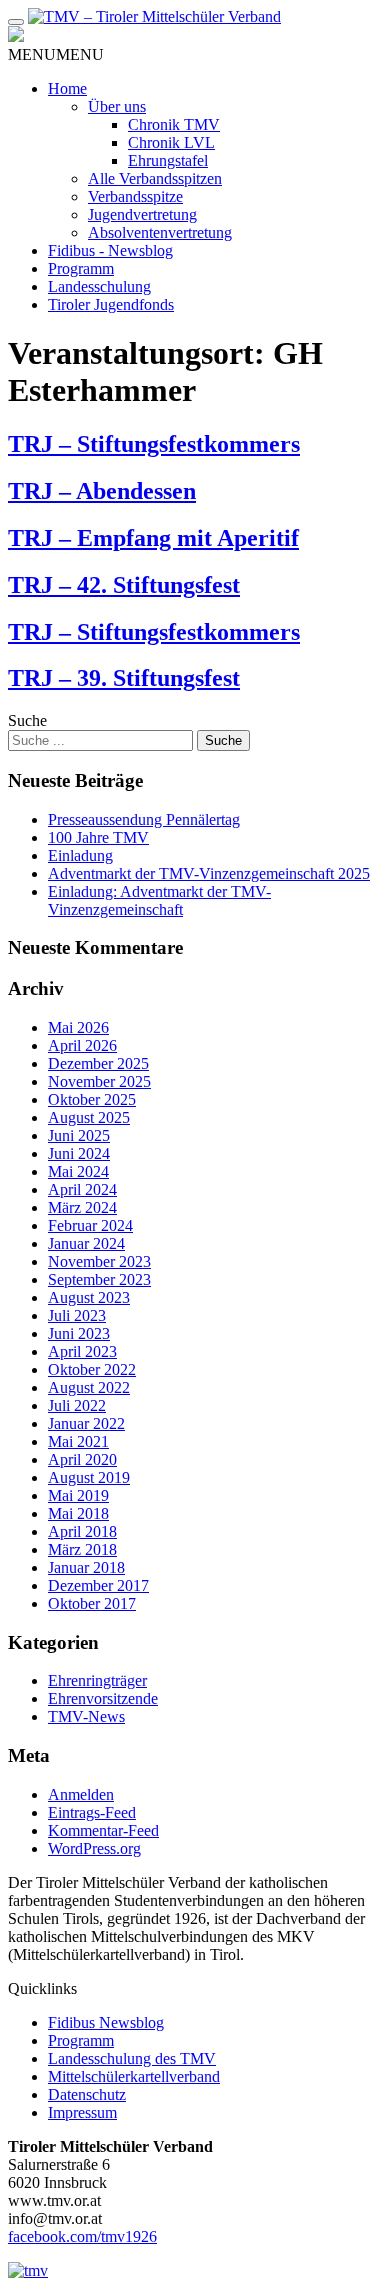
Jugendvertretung (142, 214)
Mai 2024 (78, 1171)
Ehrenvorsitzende (103, 1698)
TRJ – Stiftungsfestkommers (154, 444)
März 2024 (82, 1207)
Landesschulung (99, 286)
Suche (27, 720)
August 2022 (89, 1387)
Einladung (80, 855)
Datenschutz (87, 2094)
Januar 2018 (86, 1567)
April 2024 (82, 1189)
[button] (56, 54)
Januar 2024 (86, 1243)
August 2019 (89, 1477)
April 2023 (82, 1351)
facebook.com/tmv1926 (82, 2236)
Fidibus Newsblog (106, 2022)
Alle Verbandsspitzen (155, 178)
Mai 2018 (78, 1513)
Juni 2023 (79, 1333)
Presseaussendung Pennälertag (144, 819)
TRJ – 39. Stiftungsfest (124, 678)
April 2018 (82, 1531)
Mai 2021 (78, 1441)
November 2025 (99, 1081)
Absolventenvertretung (160, 232)
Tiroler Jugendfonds (111, 304)
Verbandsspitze (135, 196)
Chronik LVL (171, 142)
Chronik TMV (174, 124)
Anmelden (81, 1794)
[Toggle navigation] (16, 22)
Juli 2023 (77, 1315)
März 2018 (82, 1549)
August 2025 (89, 1117)
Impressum (82, 2112)
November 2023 (99, 1261)
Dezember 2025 (98, 1063)
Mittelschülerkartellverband (134, 2076)
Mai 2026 (78, 1027)
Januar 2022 (86, 1423)
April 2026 (82, 1045)
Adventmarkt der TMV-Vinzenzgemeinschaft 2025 (209, 873)
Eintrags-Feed (92, 1812)
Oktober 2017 (92, 1603)
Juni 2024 (79, 1153)
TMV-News (86, 1716)
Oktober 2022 (92, 1369)
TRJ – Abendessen (102, 491)
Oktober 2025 (92, 1099)
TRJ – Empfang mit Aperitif (153, 538)
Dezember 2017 (98, 1585)
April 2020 (82, 1459)
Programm (81, 268)
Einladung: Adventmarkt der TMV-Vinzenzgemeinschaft (159, 900)
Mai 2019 (78, 1495)
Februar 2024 (90, 1225)
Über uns (117, 106)
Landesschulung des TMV (132, 2058)
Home (67, 88)
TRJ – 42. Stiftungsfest (124, 585)
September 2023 (99, 1279)
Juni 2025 (79, 1135)
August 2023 (89, 1297)
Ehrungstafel (168, 160)
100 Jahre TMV (98, 837)
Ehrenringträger (97, 1680)
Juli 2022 (77, 1405)
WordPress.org (94, 1848)
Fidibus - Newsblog (110, 250)
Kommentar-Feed (103, 1830)
